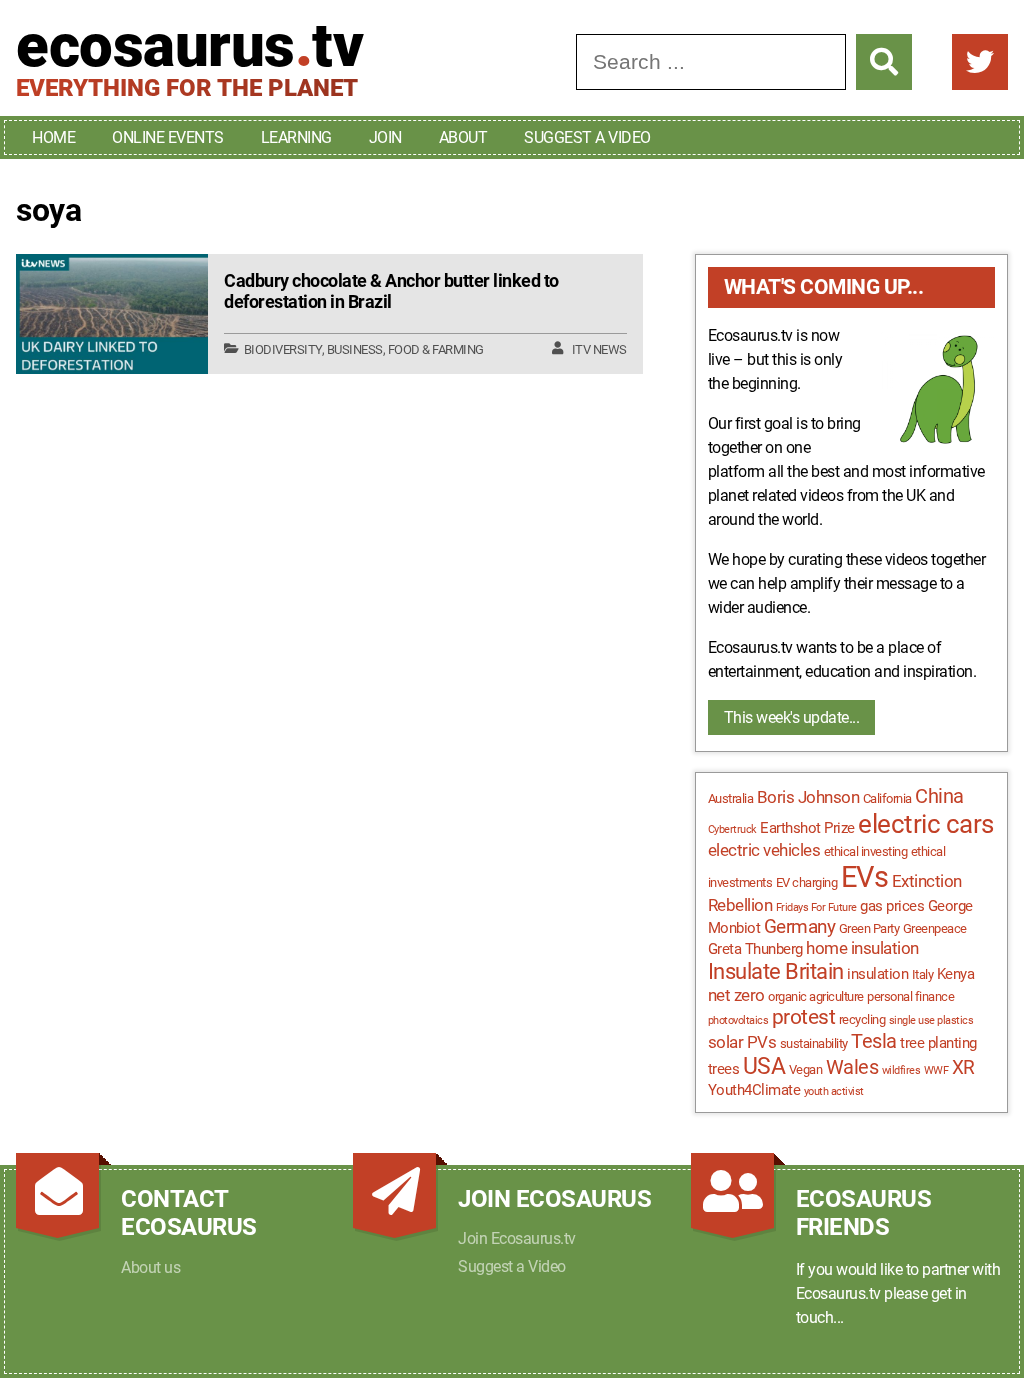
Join (385, 137)
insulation (877, 974)
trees (724, 1069)
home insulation (862, 948)
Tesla (874, 1041)
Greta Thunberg (755, 949)
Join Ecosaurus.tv (517, 1238)
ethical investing (866, 851)
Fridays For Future (816, 907)
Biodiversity (283, 349)
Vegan (806, 1069)
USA (764, 1066)
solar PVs (742, 1042)
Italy (923, 974)
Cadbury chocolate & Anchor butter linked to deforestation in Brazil (391, 291)
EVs (865, 877)
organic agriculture (816, 996)
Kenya (956, 974)
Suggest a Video (587, 137)
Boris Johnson (808, 797)
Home (53, 137)
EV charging (807, 882)
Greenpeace (935, 928)
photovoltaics (738, 1020)
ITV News (599, 349)
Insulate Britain (776, 971)
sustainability (814, 1043)
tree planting (938, 1043)
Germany (800, 927)
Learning (296, 137)
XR (963, 1068)
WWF (936, 1070)
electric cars (926, 824)
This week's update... (792, 717)
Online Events (168, 137)
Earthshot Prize (807, 828)
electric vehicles (764, 850)
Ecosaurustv (189, 46)
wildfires (901, 1070)
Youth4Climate (754, 1090)
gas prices (892, 906)
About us (150, 1267)
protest (804, 1017)
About (463, 137)
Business (355, 349)
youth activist (834, 1091)
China (939, 796)
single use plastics (931, 1020)
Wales (852, 1067)
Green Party (869, 928)
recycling (862, 1019)
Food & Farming (436, 349)
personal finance (910, 996)
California (887, 798)
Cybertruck (732, 829)
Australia (731, 798)
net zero (736, 995)
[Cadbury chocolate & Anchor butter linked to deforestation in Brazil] (112, 314)
